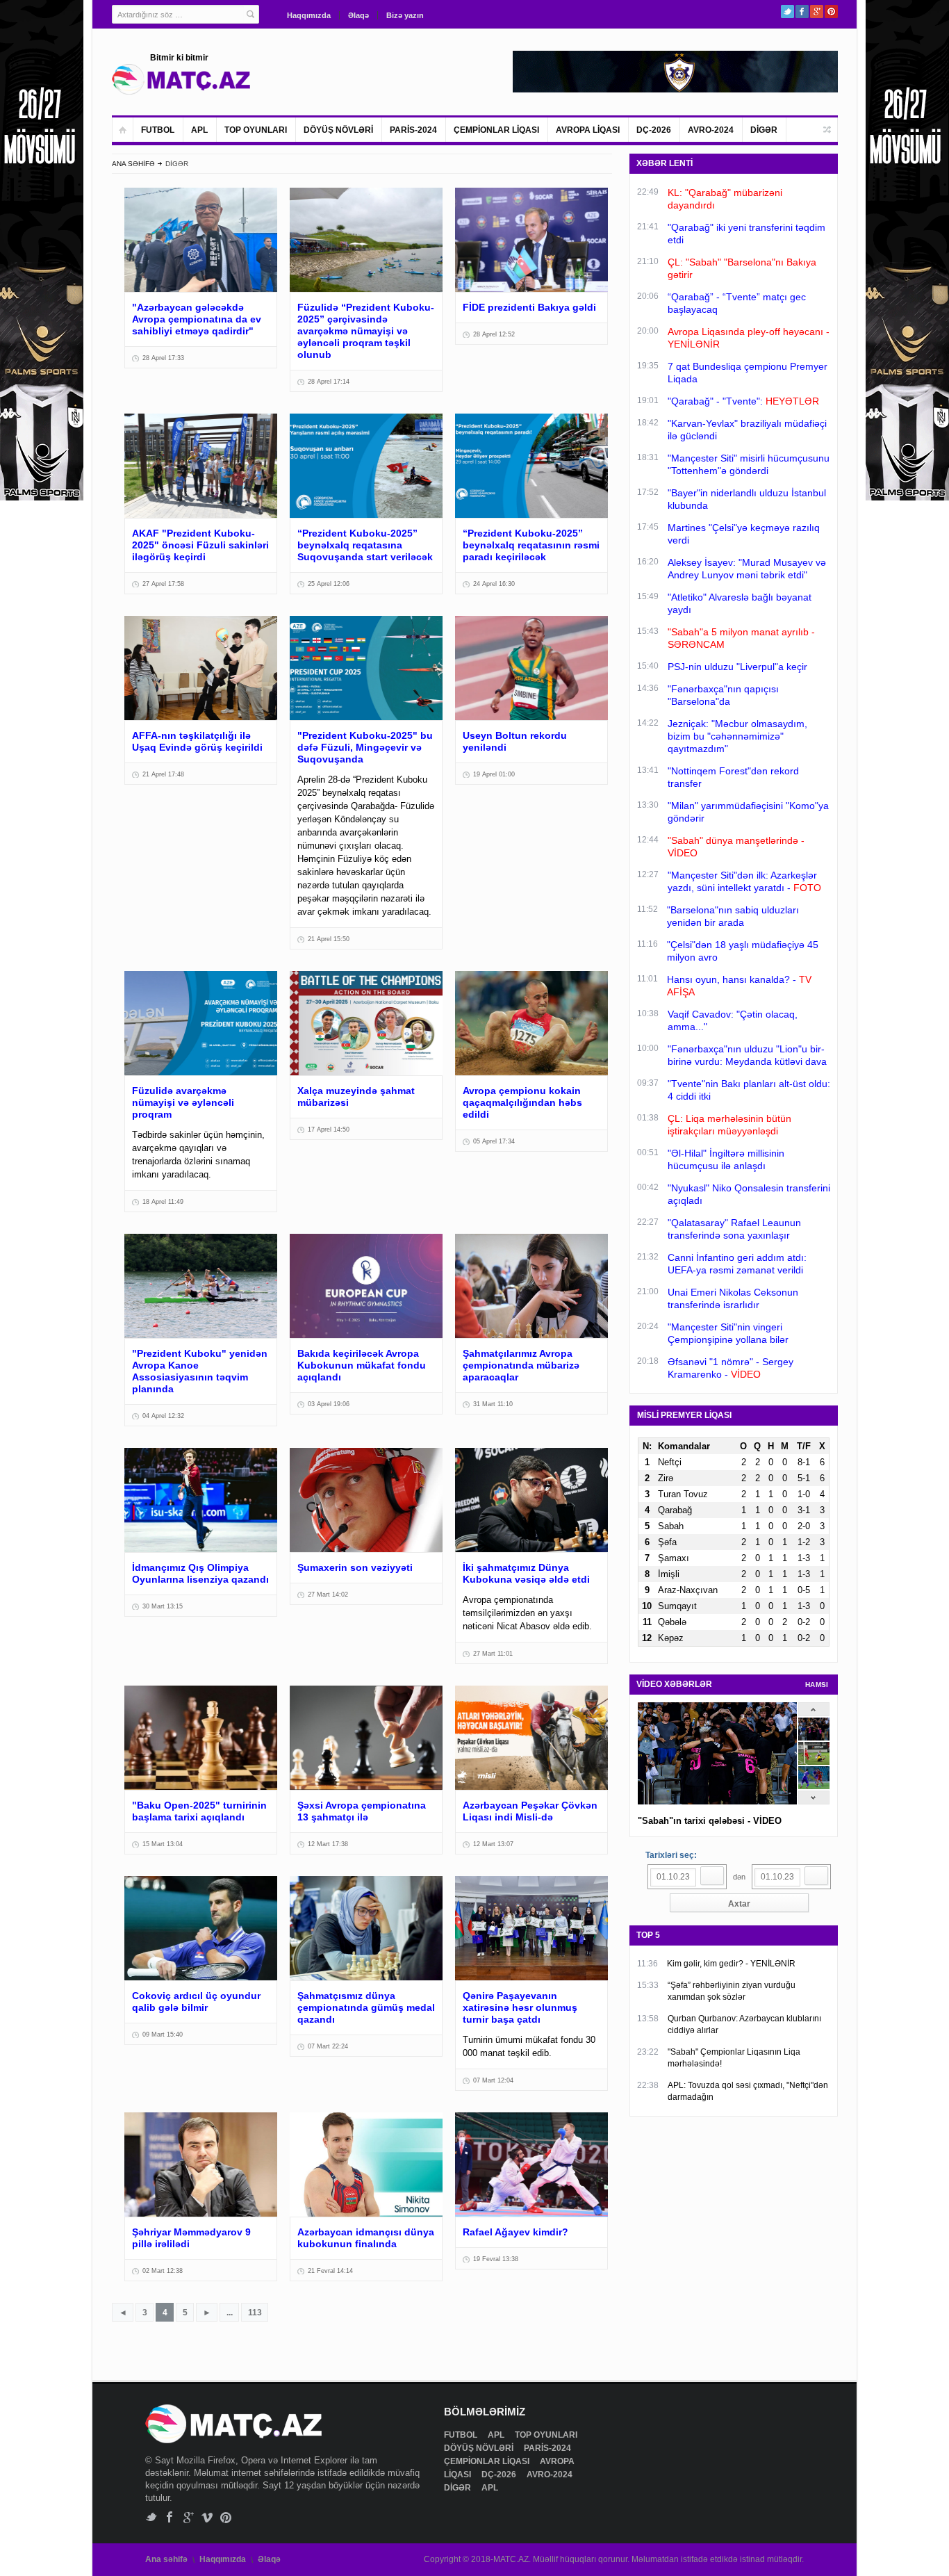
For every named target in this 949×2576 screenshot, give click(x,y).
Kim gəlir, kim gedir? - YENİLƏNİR (731, 1964)
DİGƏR (764, 130)
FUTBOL (158, 130)
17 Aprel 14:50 (329, 1130)
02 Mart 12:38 (163, 2271)
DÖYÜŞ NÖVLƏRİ (338, 130)
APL (199, 130)
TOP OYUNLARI (256, 130)
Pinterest (831, 11)
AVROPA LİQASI (588, 130)
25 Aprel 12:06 (329, 584)
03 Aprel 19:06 (329, 1404)
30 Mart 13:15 (163, 1606)
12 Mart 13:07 (493, 1844)
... (230, 2313)
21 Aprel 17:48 (163, 774)
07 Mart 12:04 (493, 2080)
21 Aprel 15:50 (329, 939)
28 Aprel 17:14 (329, 382)
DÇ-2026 (654, 130)
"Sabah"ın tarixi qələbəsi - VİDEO (710, 1821)
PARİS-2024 (413, 130)
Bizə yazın (405, 15)
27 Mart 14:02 (328, 1595)
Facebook (802, 11)
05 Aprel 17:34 (494, 1141)
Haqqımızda (309, 15)
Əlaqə (358, 15)
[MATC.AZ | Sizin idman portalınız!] (181, 79)
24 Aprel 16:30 (494, 584)
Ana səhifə (166, 2559)
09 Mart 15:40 (163, 2035)
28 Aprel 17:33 (163, 358)
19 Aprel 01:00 (494, 774)
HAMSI (817, 1685)
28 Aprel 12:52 (494, 334)
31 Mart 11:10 (493, 1404)
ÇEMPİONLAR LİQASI (496, 130)
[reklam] (907, 497)
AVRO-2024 (711, 130)
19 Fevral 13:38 (496, 2259)
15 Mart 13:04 (163, 1844)
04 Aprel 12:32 (163, 1416)
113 (255, 2313)
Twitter (787, 11)
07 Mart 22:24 (328, 2046)
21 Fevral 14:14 (330, 2271)
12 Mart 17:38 (328, 1844)
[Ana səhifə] (123, 130)
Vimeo (207, 2517)
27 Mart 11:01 (493, 1654)
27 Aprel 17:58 (163, 584)
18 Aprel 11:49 (163, 1202)
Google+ (817, 11)
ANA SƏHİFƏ (133, 164)
